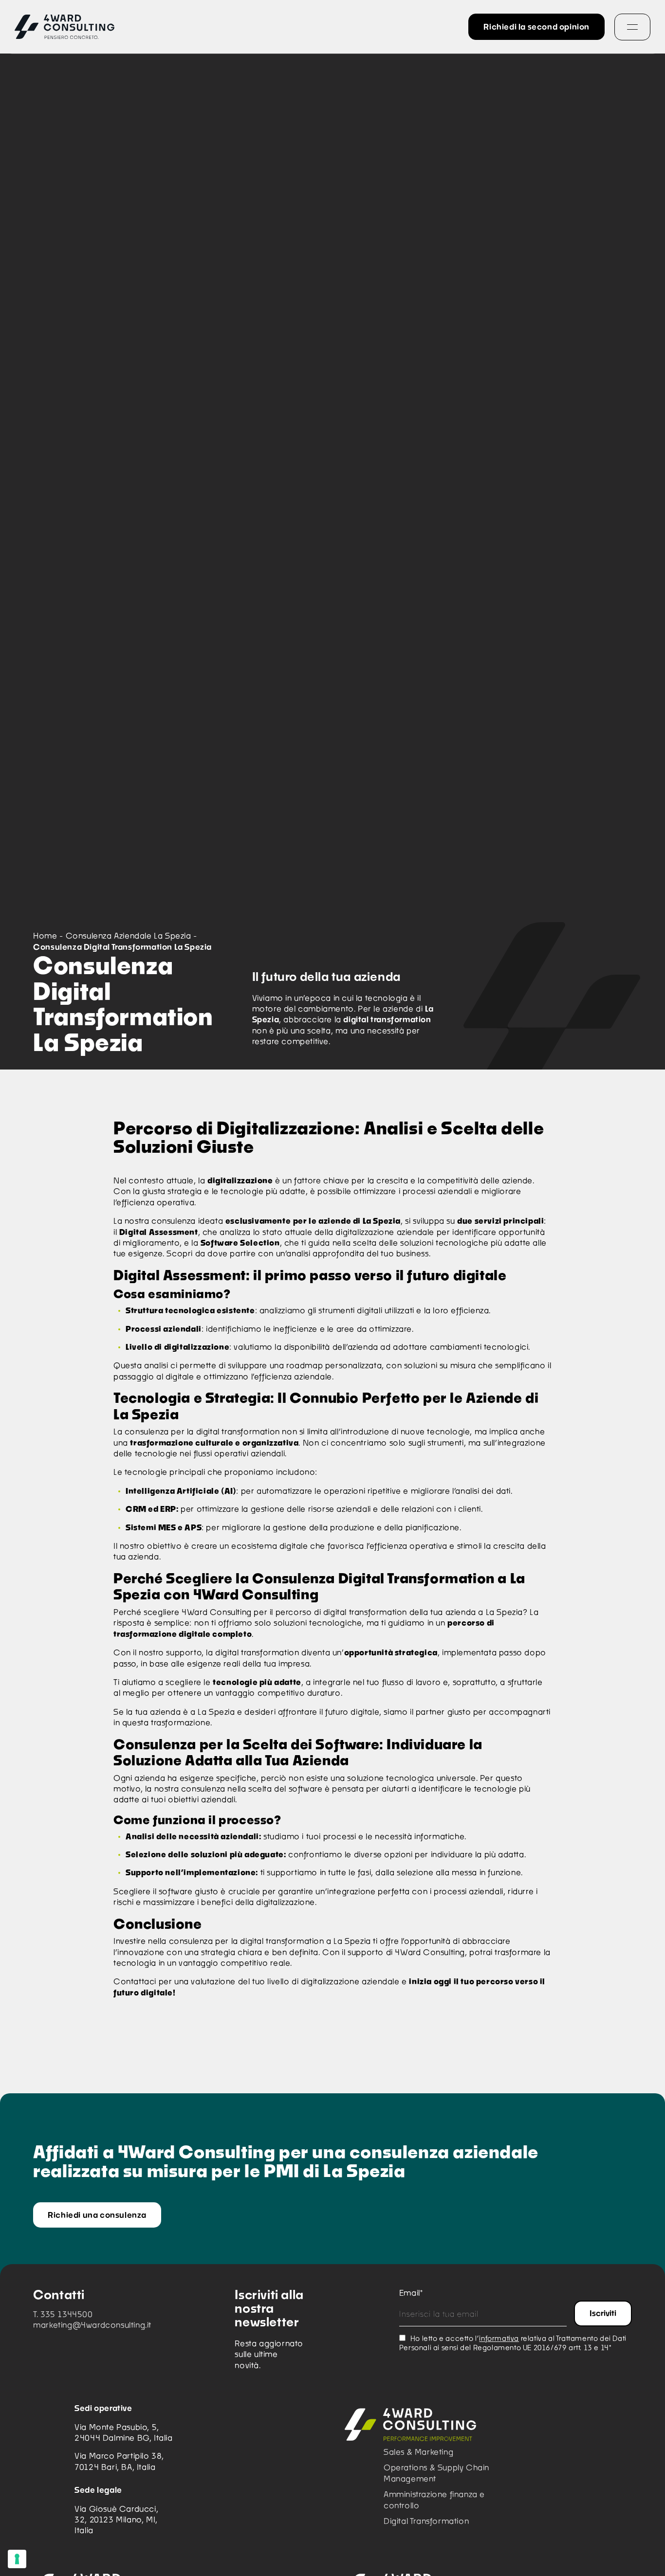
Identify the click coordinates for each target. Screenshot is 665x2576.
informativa (499, 2338)
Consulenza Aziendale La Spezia (129, 935)
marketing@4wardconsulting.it (92, 2325)
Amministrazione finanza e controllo (434, 2499)
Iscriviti (603, 2313)
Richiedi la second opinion (536, 27)
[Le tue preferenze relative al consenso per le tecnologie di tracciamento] (17, 2559)
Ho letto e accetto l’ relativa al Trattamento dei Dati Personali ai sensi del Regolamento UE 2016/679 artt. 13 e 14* (513, 2343)
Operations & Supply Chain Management (436, 2473)
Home (45, 935)
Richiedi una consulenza (97, 2215)
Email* (411, 2293)
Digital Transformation (426, 2521)
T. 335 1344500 (63, 2314)
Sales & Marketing (418, 2452)
